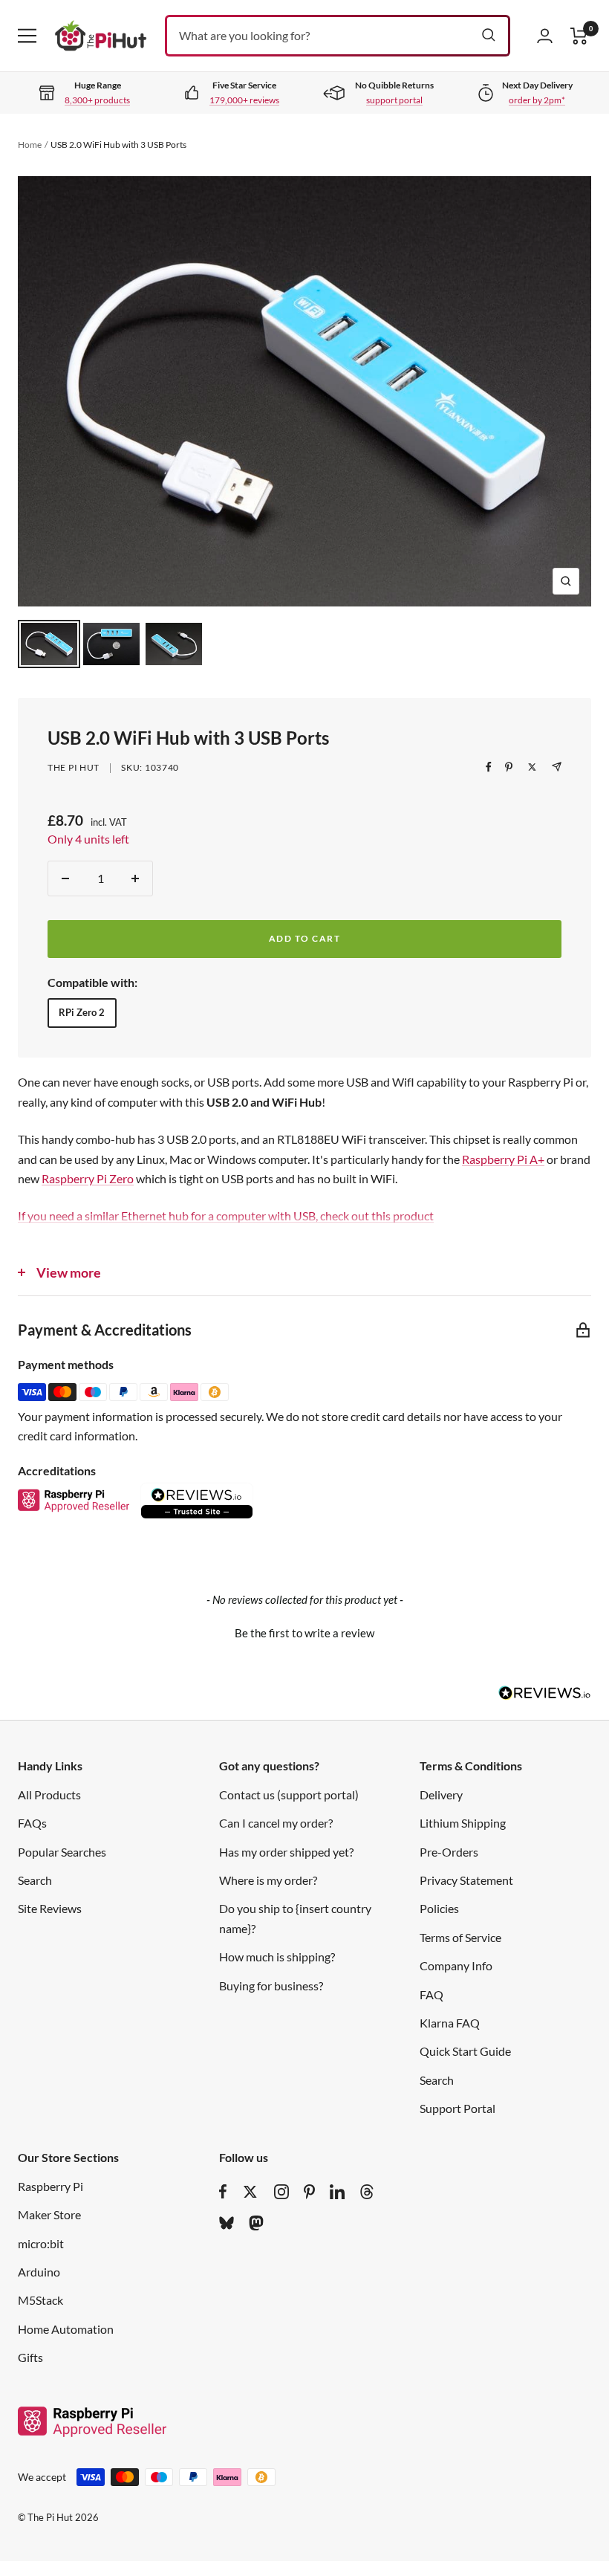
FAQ (431, 1994)
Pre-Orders (449, 1852)
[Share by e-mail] (557, 767)
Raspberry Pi (51, 2186)
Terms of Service (460, 1937)
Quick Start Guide (465, 2051)
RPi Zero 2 (82, 1012)
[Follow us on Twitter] (250, 2192)
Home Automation (66, 2329)
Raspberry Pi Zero (88, 1178)
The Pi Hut (74, 767)
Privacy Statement (466, 1880)
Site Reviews (50, 1908)
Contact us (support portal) (289, 1795)
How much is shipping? (277, 1957)
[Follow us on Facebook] (223, 2192)
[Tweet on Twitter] (532, 767)
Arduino (39, 2272)
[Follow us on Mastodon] (256, 2223)
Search (35, 1880)
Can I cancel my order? (276, 1823)
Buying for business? (271, 1986)
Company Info (456, 1965)
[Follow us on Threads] (367, 2192)
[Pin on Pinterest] (509, 767)
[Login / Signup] (545, 36)
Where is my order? (268, 1880)
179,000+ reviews (244, 100)
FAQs (32, 1823)
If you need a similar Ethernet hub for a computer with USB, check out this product (226, 1216)
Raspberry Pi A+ (503, 1159)
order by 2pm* (537, 100)
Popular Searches (62, 1852)
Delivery (441, 1795)
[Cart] (579, 36)
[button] (304, 1631)
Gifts (30, 2357)
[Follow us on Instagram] (281, 2192)
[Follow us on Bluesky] (227, 2223)
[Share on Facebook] (489, 767)
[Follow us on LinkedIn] (337, 2192)
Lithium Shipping (463, 1823)
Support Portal (457, 2108)
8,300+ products (97, 100)
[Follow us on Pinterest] (309, 2192)
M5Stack (40, 2300)
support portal (394, 100)
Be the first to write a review (304, 1633)
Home (30, 145)
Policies (439, 1908)
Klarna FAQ (450, 2023)
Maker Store (49, 2214)
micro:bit (41, 2243)
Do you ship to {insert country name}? (295, 1918)
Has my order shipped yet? (286, 1852)
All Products (49, 1795)
